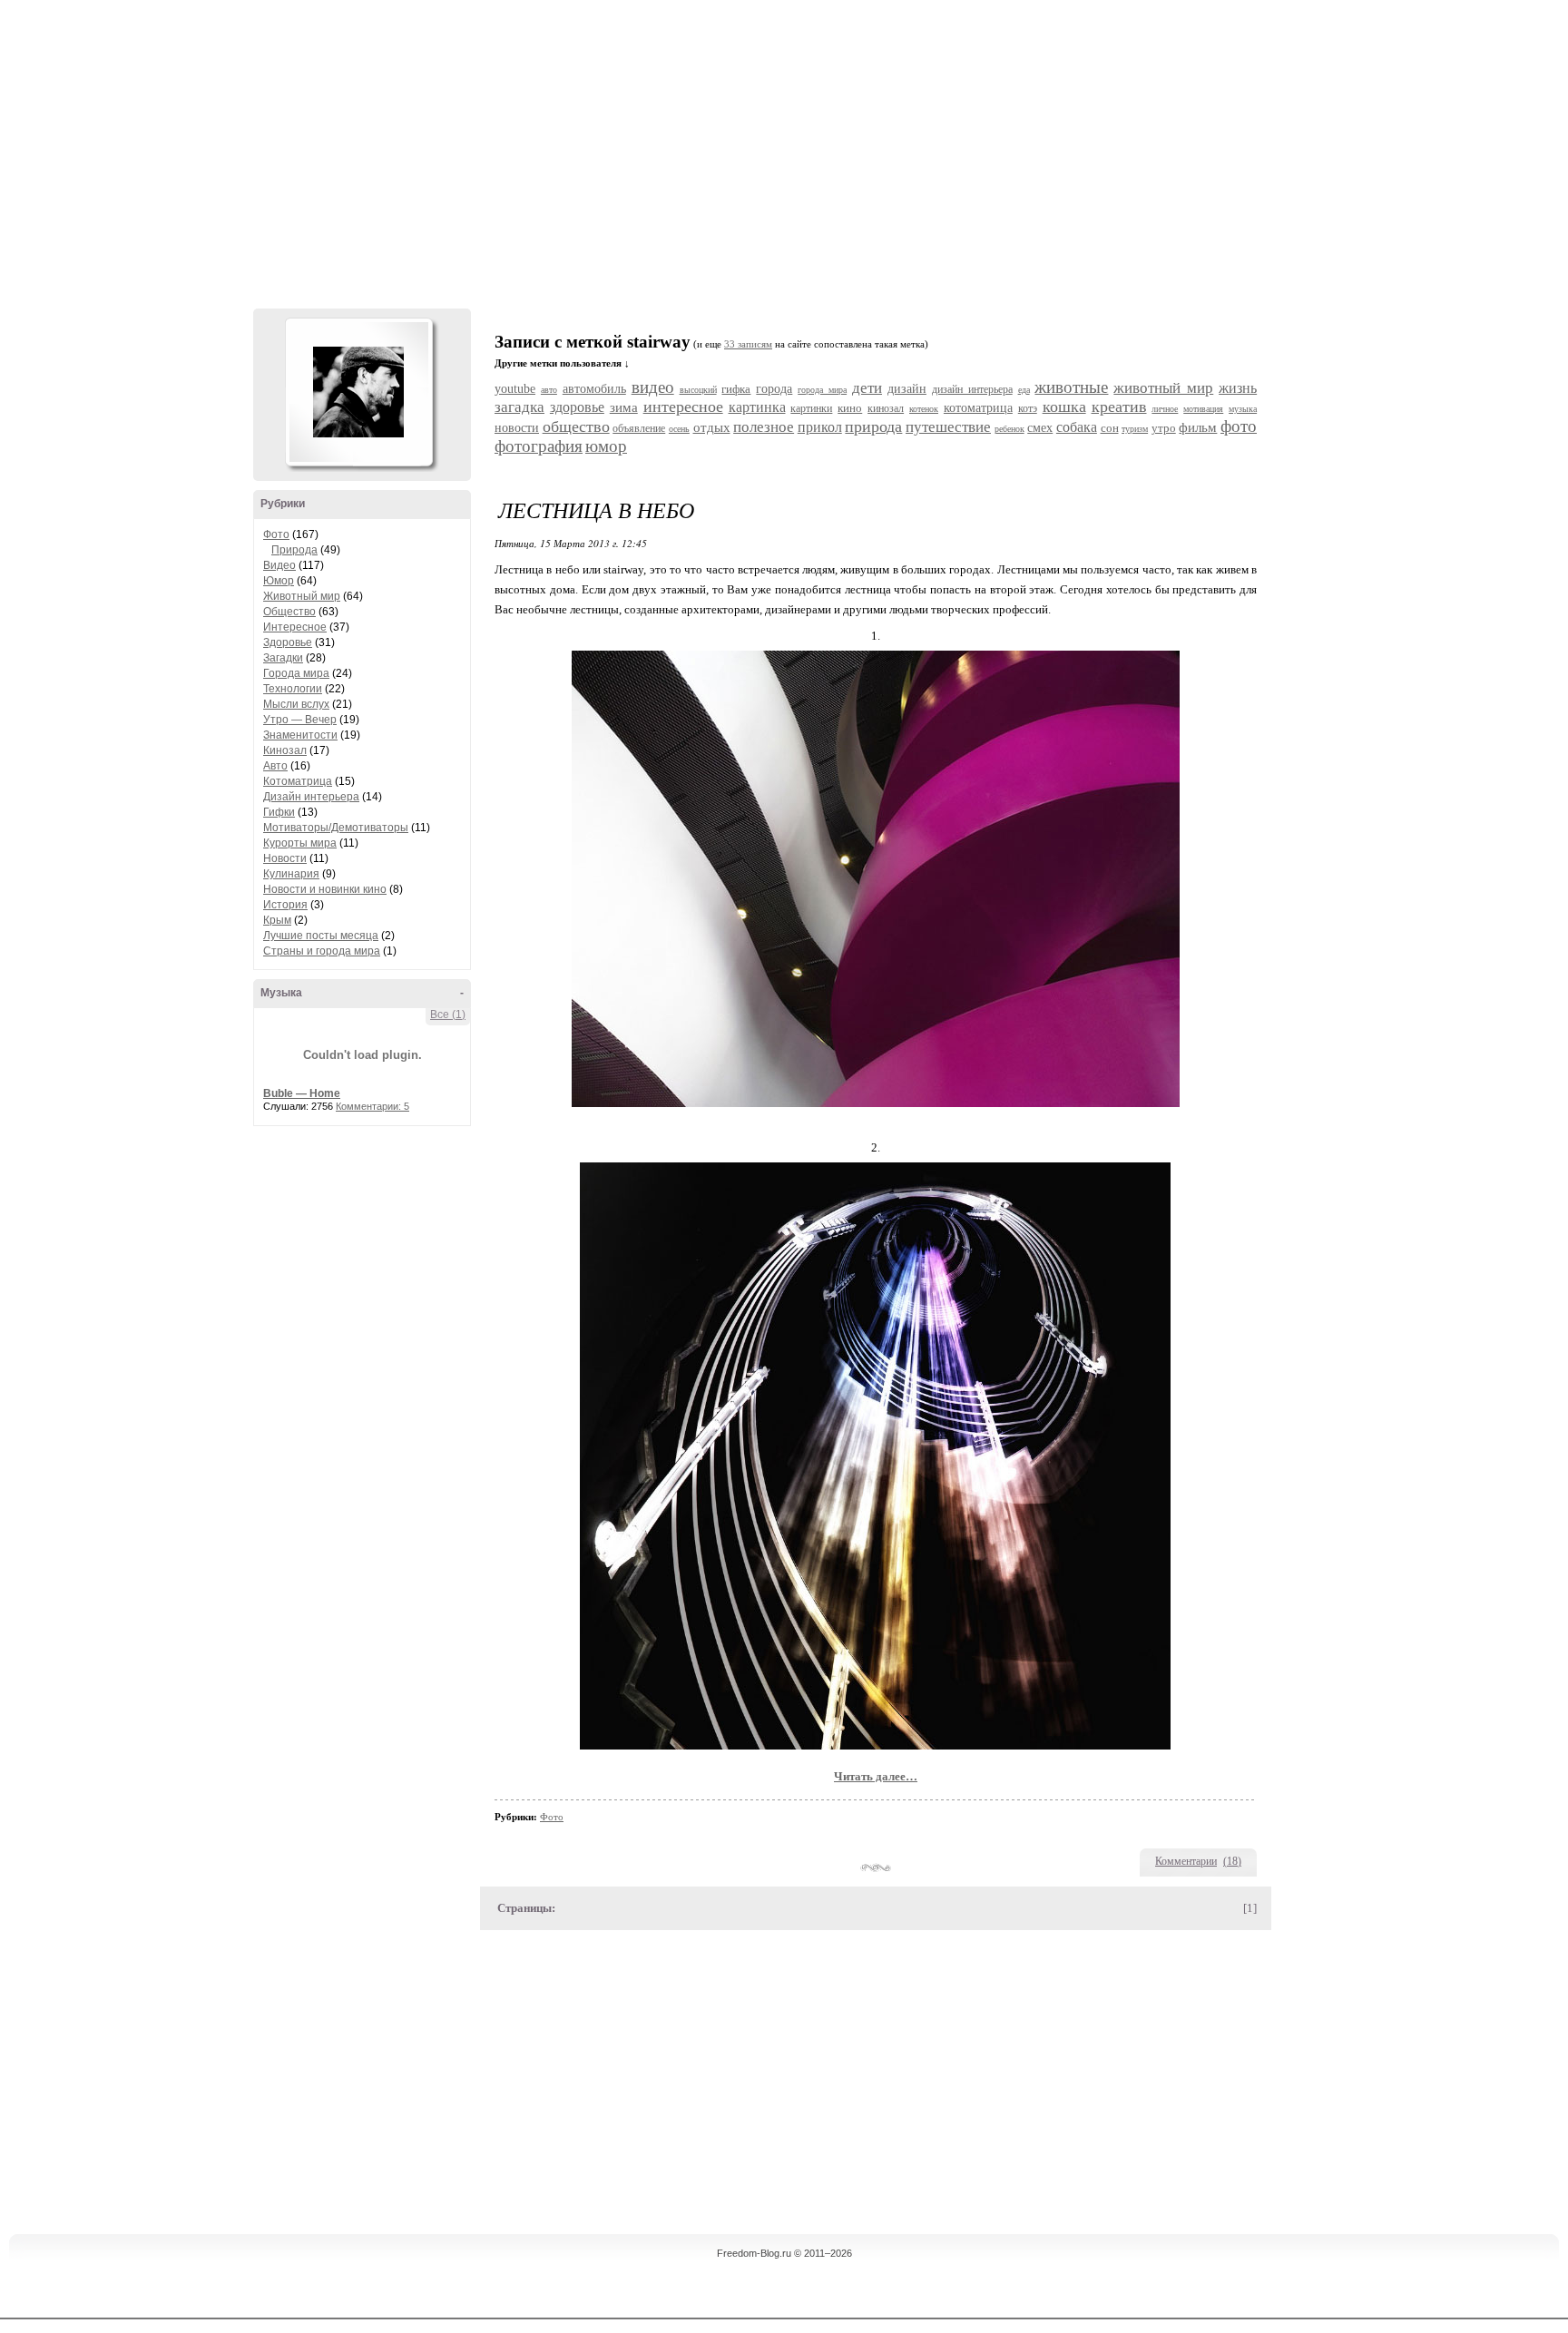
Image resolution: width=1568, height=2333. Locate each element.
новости (517, 428)
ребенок (1009, 429)
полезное (764, 427)
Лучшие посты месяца (321, 936)
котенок (924, 409)
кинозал (886, 408)
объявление (639, 428)
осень (679, 429)
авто (549, 390)
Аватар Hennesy (358, 392)
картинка (757, 407)
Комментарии (1186, 1861)
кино (850, 408)
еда (1024, 390)
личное (1165, 409)
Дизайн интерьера (311, 797)
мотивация (1203, 409)
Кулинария (291, 874)
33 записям (748, 344)
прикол (820, 427)
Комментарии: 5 (372, 1106)
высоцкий (698, 390)
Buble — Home (302, 1093)
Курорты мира (300, 843)
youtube (515, 389)
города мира (822, 390)
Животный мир (302, 596)
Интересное (295, 627)
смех (1040, 428)
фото (1239, 426)
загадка (519, 407)
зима (624, 407)
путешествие (948, 427)
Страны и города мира (322, 951)
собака (1077, 427)
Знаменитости (300, 735)
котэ (1028, 408)
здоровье (577, 407)
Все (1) (448, 1015)
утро (1164, 428)
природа (873, 426)
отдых (712, 427)
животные (1071, 387)
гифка (736, 389)
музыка (1243, 409)
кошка (1064, 407)
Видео (279, 565)
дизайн (907, 389)
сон (1110, 428)
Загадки (283, 658)
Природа (294, 550)
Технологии (293, 689)
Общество (289, 612)
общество (576, 426)
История (285, 905)
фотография (539, 446)
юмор (606, 446)
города (774, 389)
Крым (277, 920)
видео (653, 387)
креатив (1119, 407)
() (1232, 1861)
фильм (1198, 427)
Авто (275, 766)
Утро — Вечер (300, 720)
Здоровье (288, 642)
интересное (683, 407)
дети (867, 388)
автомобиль (594, 389)
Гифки (279, 812)
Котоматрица (298, 781)
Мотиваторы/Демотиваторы (336, 828)
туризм (1135, 429)
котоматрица (978, 408)
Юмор (279, 581)
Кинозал (285, 750)
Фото (276, 534)
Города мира (296, 673)
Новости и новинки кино (325, 889)
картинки (811, 408)
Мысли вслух (296, 704)
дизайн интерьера (972, 389)
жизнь (1238, 388)
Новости (285, 858)
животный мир (1163, 388)
